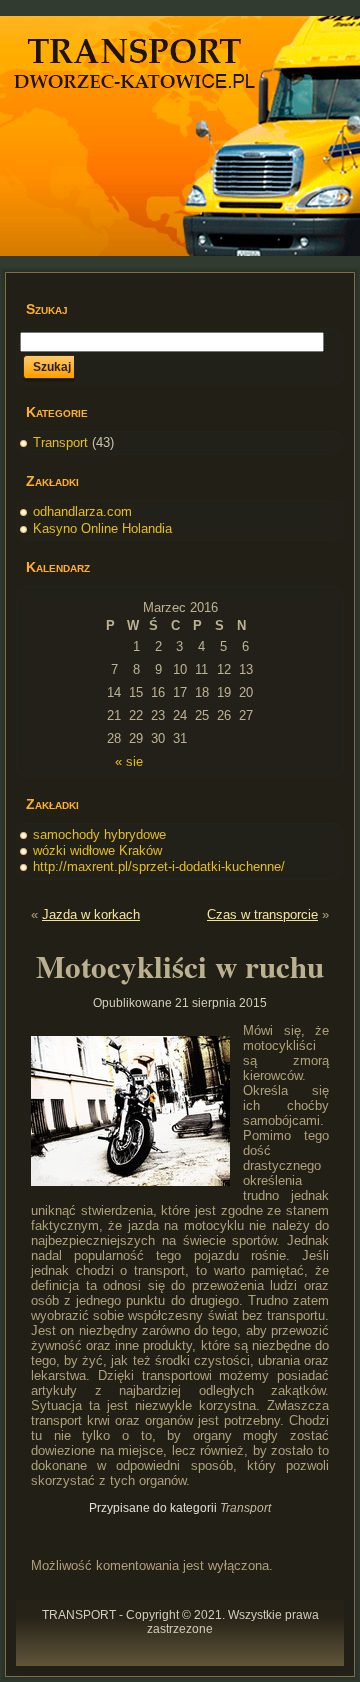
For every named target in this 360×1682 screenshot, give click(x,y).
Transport (60, 442)
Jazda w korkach (91, 914)
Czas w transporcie (262, 914)
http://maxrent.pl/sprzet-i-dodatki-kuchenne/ (159, 866)
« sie (129, 761)
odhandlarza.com (82, 511)
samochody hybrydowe (99, 834)
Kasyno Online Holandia (102, 528)
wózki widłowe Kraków (97, 850)
